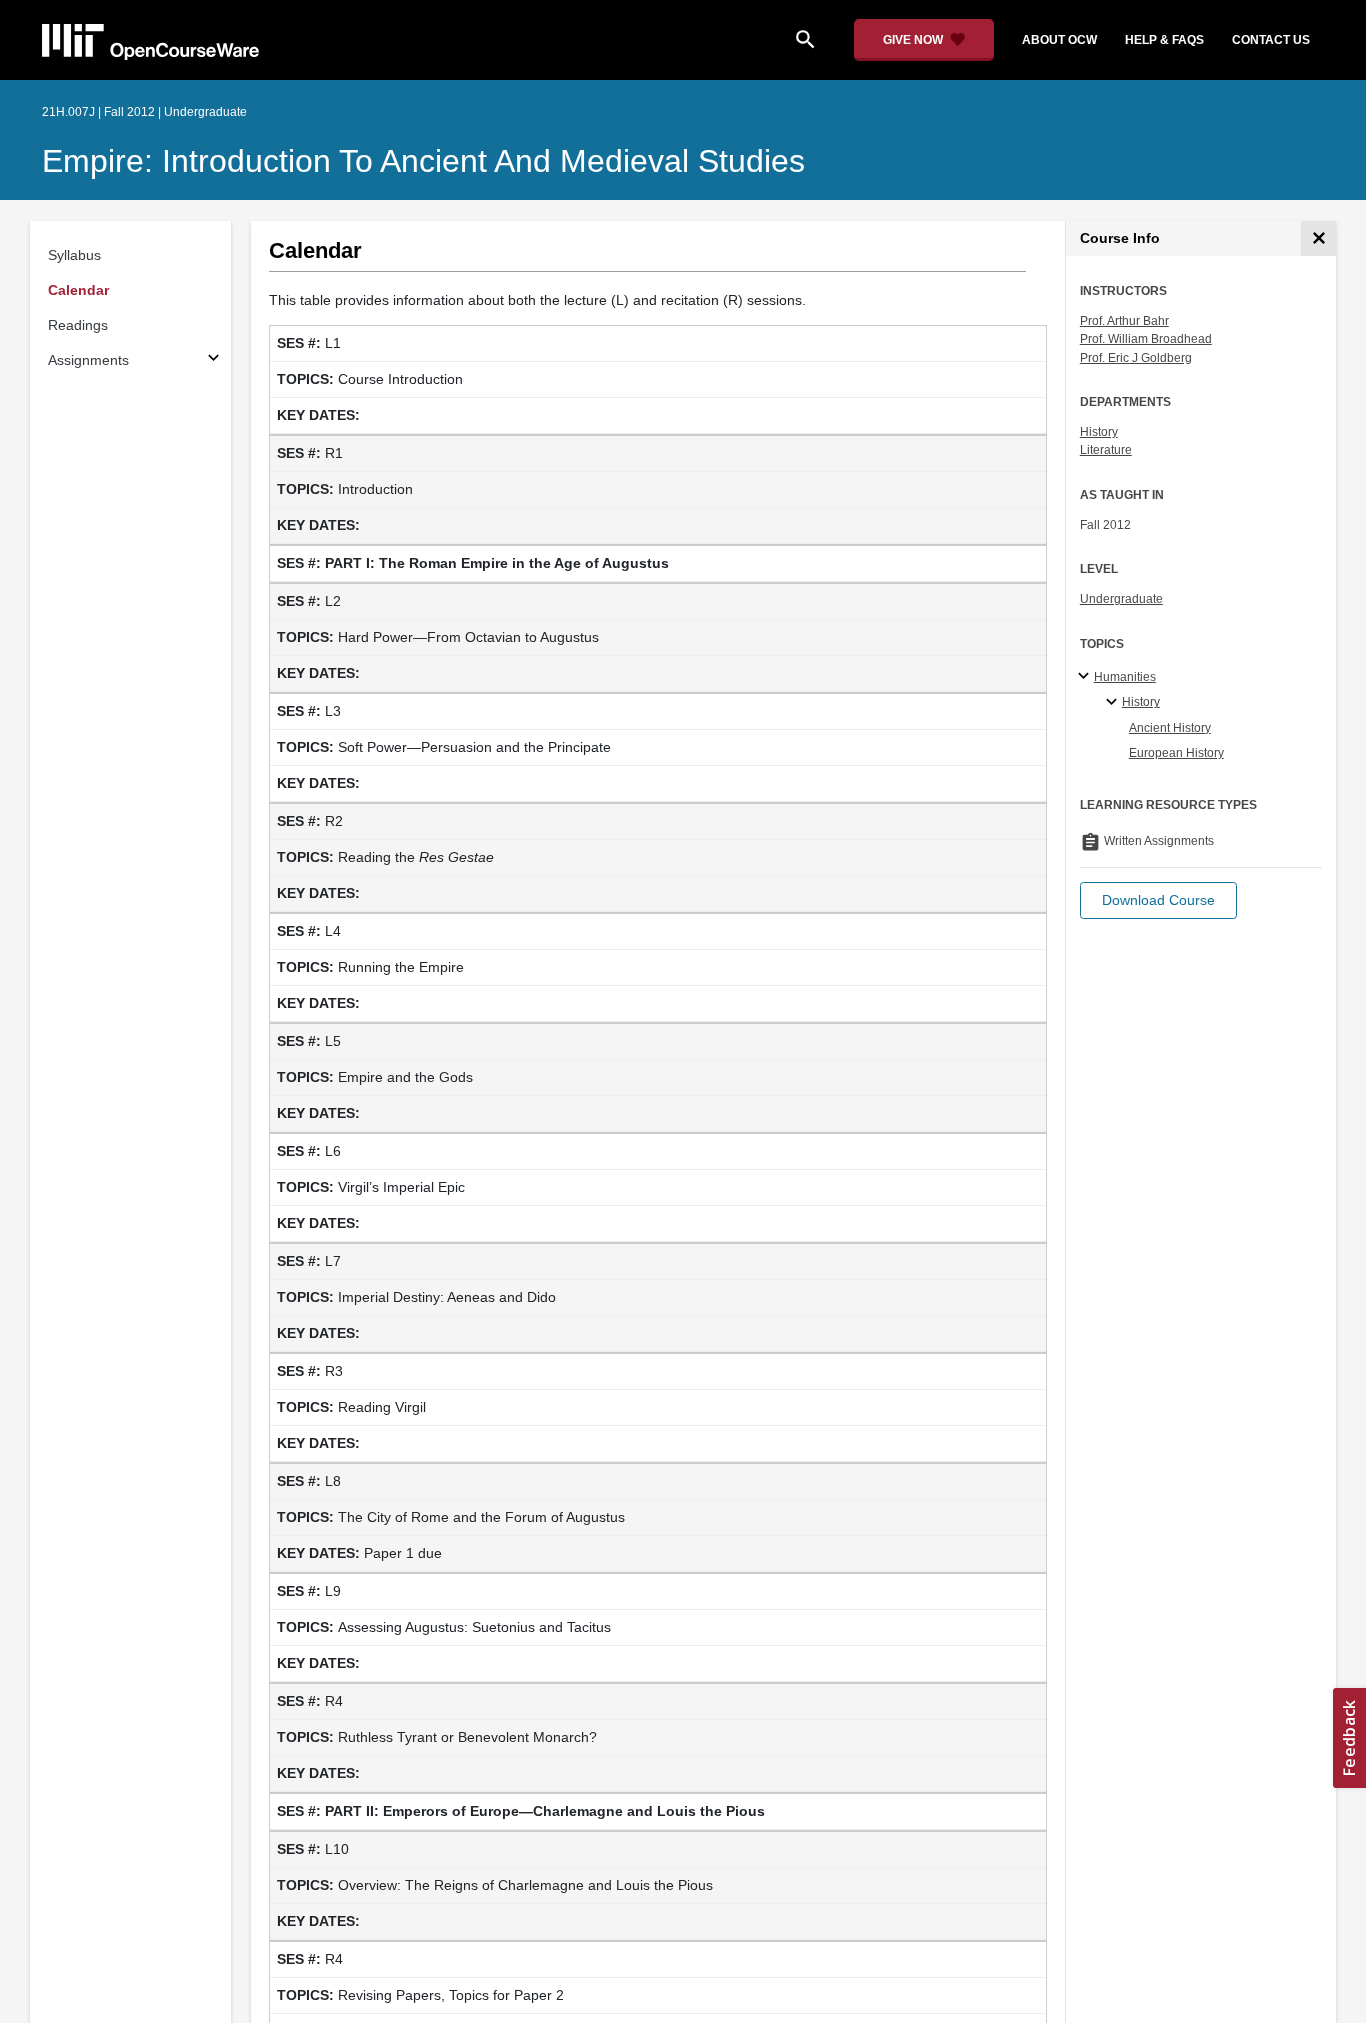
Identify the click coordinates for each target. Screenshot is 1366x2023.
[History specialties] (1114, 703)
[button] (1158, 900)
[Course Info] (1318, 238)
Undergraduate (1121, 599)
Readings (78, 325)
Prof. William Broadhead (1146, 339)
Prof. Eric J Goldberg (1136, 358)
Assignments (88, 360)
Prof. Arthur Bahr (1124, 321)
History (1099, 432)
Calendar (78, 290)
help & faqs (1164, 40)
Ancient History (1170, 728)
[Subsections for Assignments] (213, 360)
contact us (1271, 40)
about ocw (1059, 40)
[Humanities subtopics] (1086, 677)
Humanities (1125, 677)
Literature (1106, 450)
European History (1176, 753)
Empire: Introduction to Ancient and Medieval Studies (423, 161)
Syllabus (74, 255)
